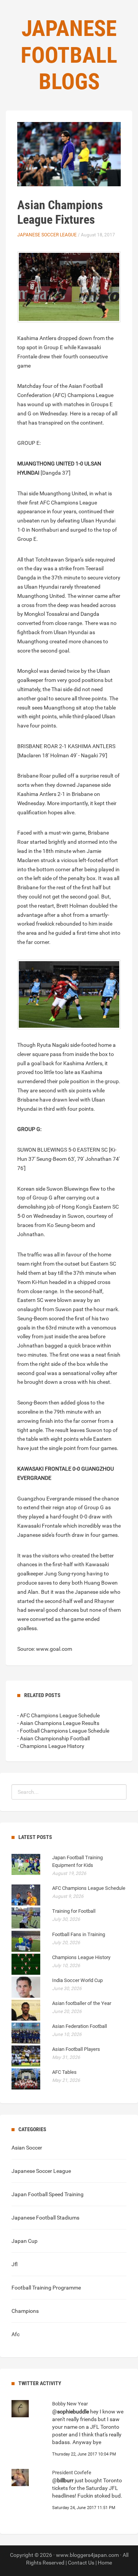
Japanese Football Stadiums (45, 2218)
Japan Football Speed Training (48, 2194)
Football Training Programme (46, 2288)
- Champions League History (51, 1746)
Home (105, 2563)
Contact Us (81, 2563)
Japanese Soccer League (47, 235)
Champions (25, 2311)
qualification (32, 812)
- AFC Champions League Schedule (58, 1715)
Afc (16, 2334)
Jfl (15, 2264)
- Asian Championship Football (53, 1738)
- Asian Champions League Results (58, 1723)
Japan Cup (25, 2241)
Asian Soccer (27, 2148)
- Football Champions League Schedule (63, 1731)
